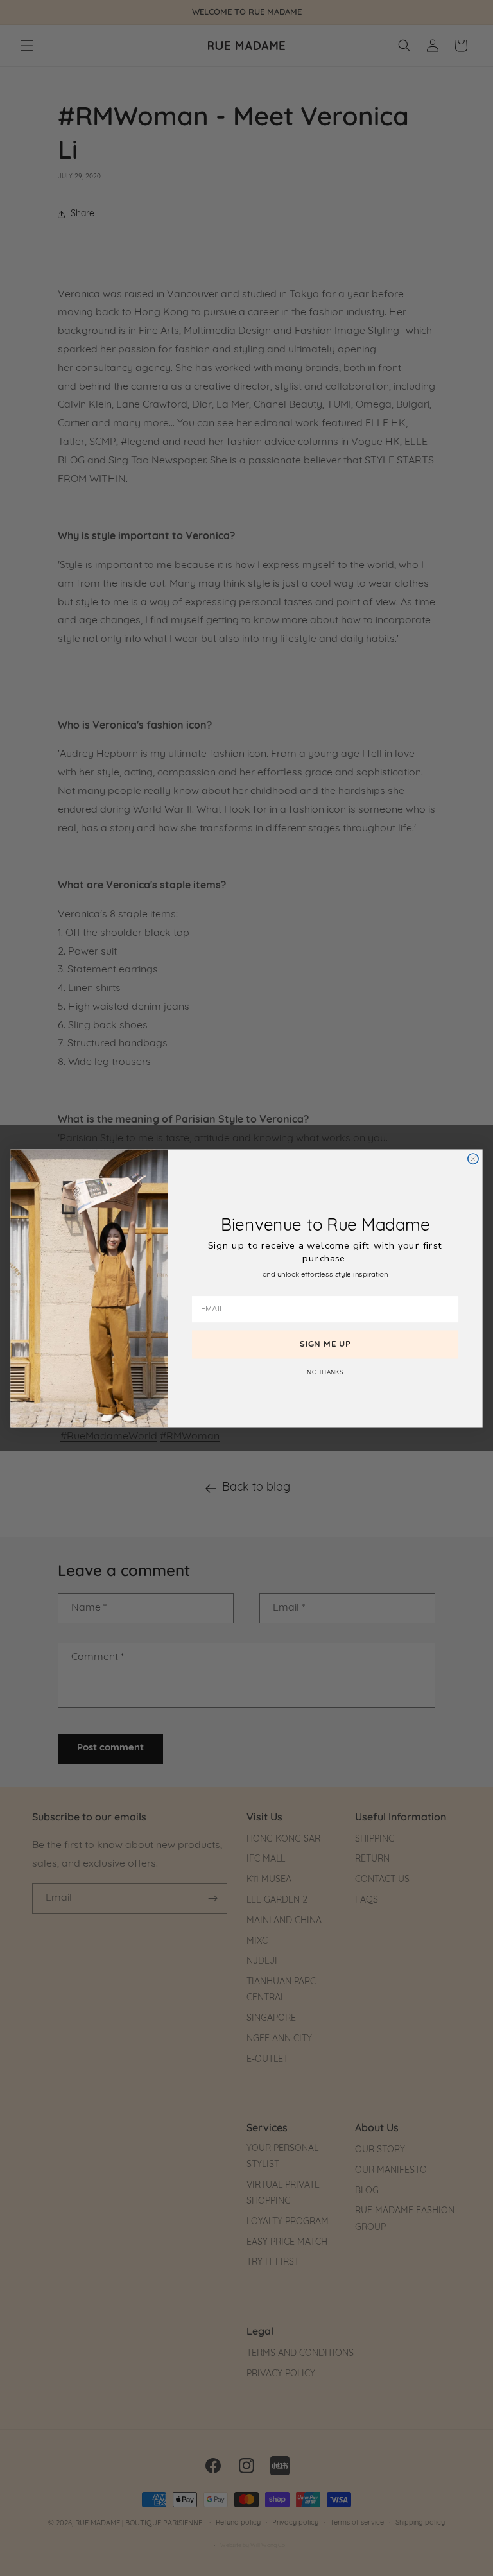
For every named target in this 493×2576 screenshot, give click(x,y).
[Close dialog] (473, 1159)
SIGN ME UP (325, 1344)
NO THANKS (325, 1372)
